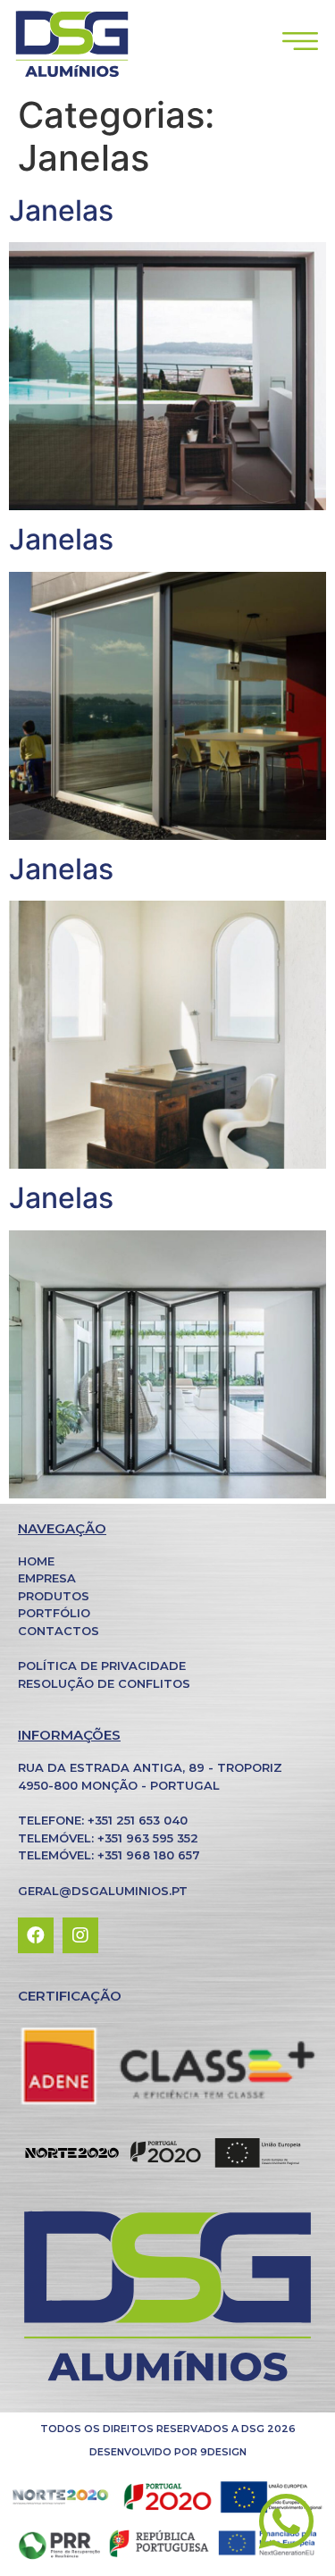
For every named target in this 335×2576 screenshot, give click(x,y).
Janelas (61, 210)
